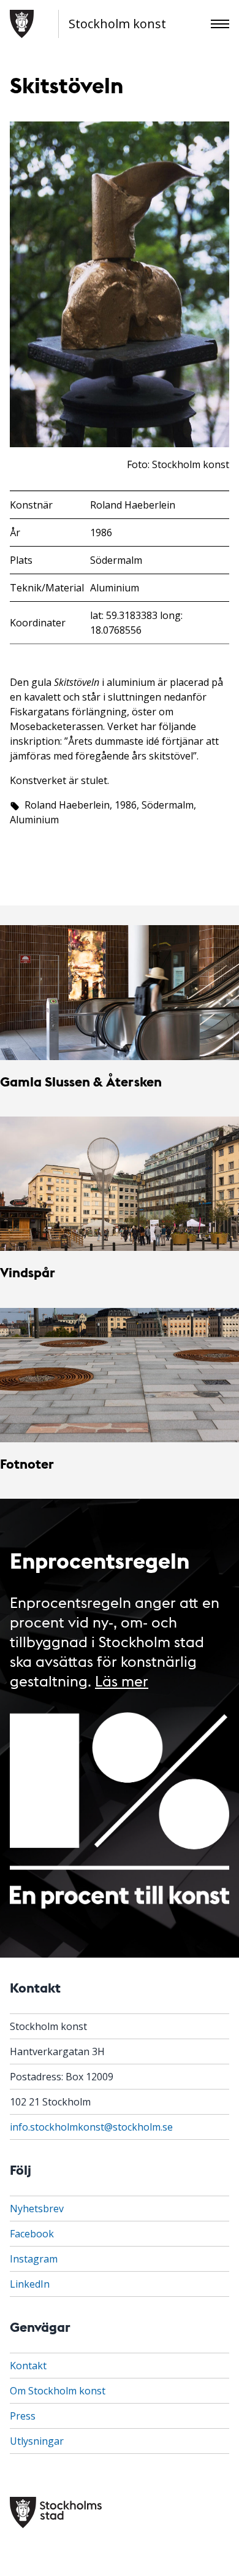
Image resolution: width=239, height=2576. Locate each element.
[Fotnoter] (120, 1375)
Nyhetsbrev (37, 2209)
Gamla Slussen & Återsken (81, 1081)
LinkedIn (30, 2284)
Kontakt (28, 2366)
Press (23, 2416)
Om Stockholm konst (58, 2391)
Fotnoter (27, 1463)
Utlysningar (37, 2441)
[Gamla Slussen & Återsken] (120, 992)
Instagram (34, 2259)
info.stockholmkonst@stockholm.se (91, 2127)
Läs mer (122, 1680)
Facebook (32, 2234)
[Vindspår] (120, 1184)
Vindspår (28, 1272)
